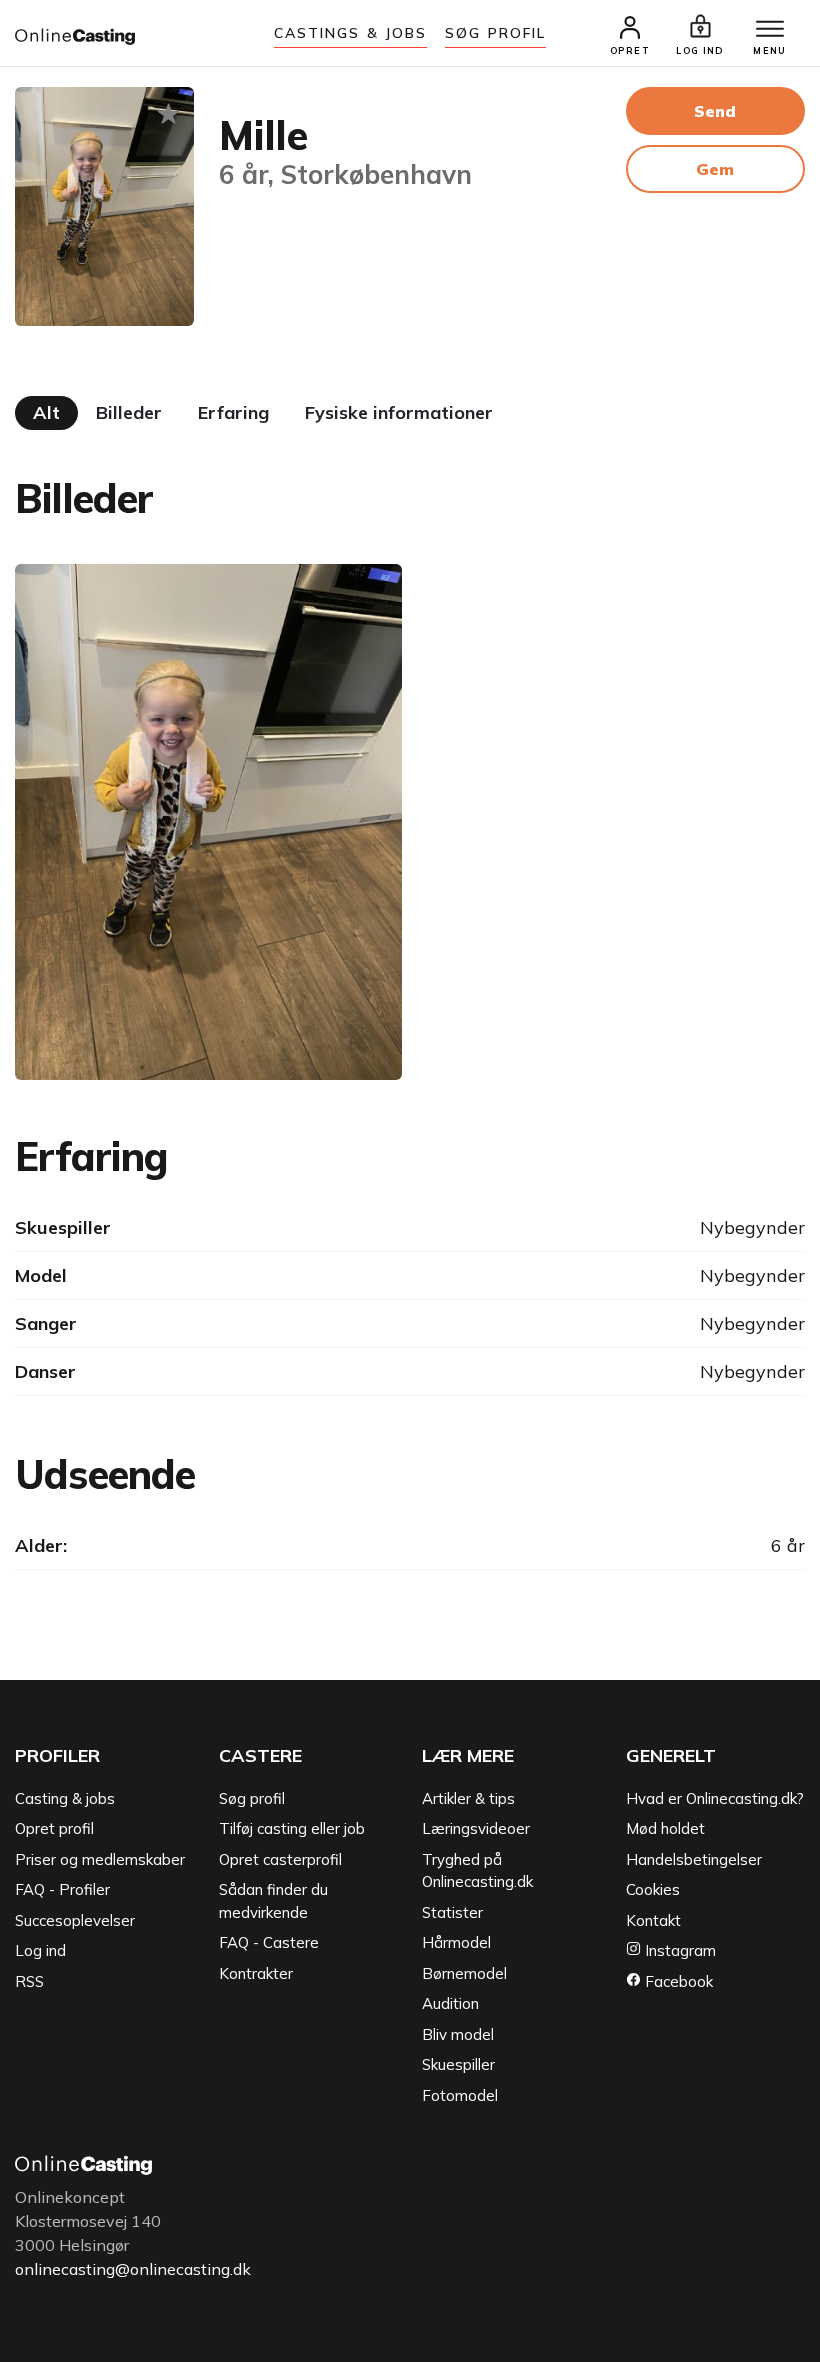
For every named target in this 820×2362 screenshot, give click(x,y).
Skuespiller (458, 2064)
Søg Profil (495, 33)
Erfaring (233, 412)
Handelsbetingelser (694, 1859)
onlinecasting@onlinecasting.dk (133, 2269)
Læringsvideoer (476, 1828)
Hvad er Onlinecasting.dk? (715, 1798)
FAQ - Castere (269, 1942)
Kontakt (653, 1920)
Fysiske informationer (399, 412)
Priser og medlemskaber (100, 1859)
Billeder (129, 412)
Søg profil (252, 1798)
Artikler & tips (468, 1798)
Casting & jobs (65, 1798)
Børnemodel (464, 1973)
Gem (715, 169)
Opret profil (54, 1828)
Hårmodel (456, 1942)
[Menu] (770, 30)
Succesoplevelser (75, 1920)
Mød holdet (665, 1828)
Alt (46, 412)
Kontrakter (256, 1973)
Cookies (653, 1889)
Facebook (677, 1981)
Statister (452, 1912)
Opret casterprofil (280, 1859)
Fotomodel (460, 2095)
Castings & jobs (351, 33)
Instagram (678, 1950)
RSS (29, 1981)
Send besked (715, 118)
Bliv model (458, 2034)
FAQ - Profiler (62, 1889)
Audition (450, 2003)
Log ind (40, 1950)
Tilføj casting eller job (292, 1828)
